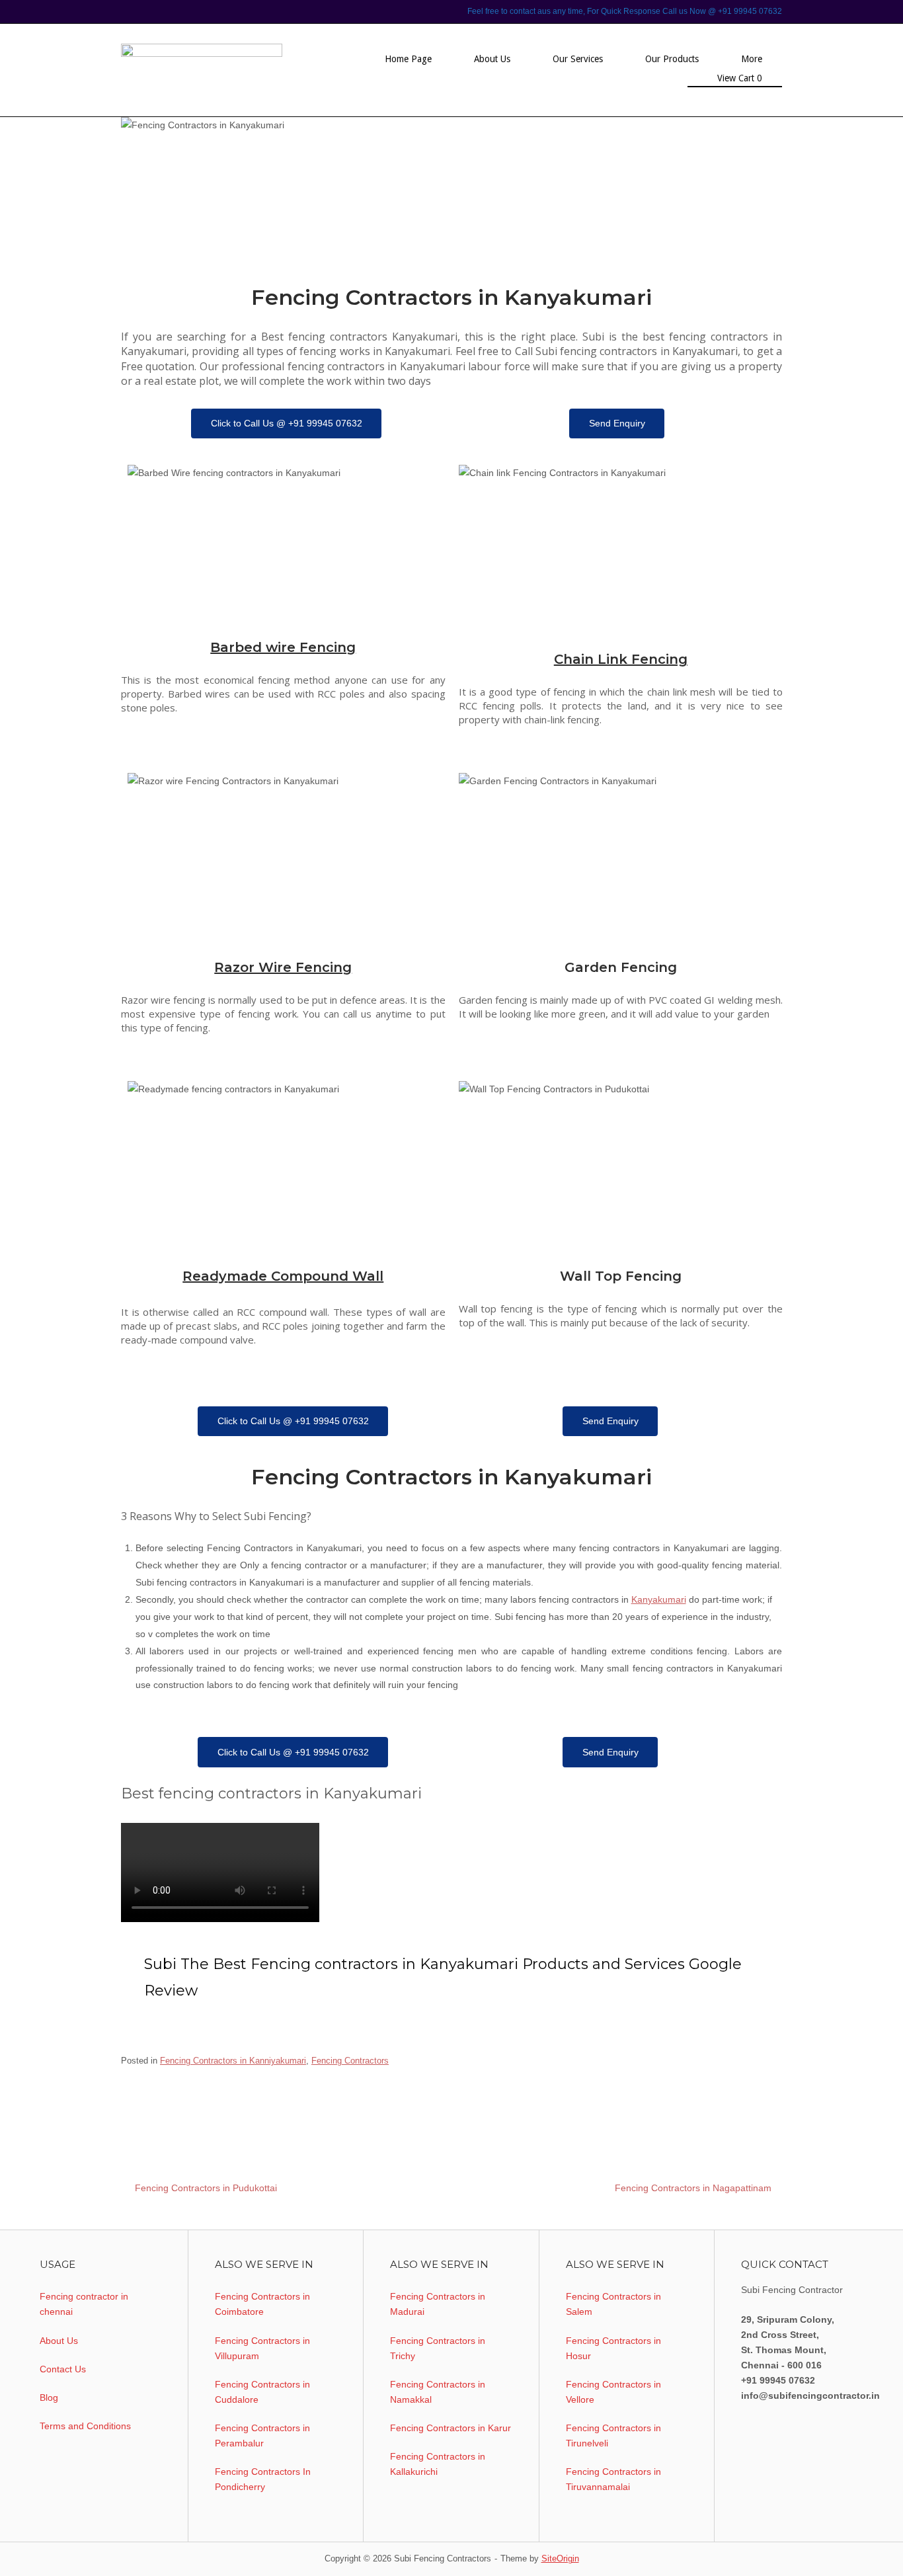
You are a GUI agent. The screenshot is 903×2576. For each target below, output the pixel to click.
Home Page (408, 59)
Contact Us (63, 2369)
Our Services (578, 59)
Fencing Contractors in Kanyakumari (579, 2087)
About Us (492, 59)
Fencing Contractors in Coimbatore (262, 2304)
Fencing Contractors (350, 2061)
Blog (49, 2397)
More (752, 59)
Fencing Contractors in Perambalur (262, 2435)
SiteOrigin (560, 2558)
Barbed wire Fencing (283, 647)
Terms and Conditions (85, 2426)
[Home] (202, 69)
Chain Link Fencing (621, 659)
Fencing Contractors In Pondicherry (263, 2479)
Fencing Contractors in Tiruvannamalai (613, 2479)
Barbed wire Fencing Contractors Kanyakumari (213, 2087)
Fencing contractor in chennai (84, 2304)
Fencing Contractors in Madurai (438, 2304)
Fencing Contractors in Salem (613, 2304)
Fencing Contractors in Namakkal (438, 2392)
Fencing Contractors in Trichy (438, 2348)
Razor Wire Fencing (283, 967)
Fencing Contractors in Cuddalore (262, 2392)
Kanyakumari (659, 1599)
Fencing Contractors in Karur (451, 2428)
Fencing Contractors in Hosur (613, 2348)
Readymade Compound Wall (283, 1276)
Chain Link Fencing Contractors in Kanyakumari (405, 2087)
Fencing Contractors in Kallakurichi (438, 2464)
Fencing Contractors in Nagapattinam (693, 2188)
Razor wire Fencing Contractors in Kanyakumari (215, 2111)
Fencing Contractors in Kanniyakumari (233, 2061)
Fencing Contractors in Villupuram (262, 2348)
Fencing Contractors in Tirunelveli (613, 2435)
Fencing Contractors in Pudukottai (206, 2188)
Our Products (672, 59)
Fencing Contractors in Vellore (613, 2392)
